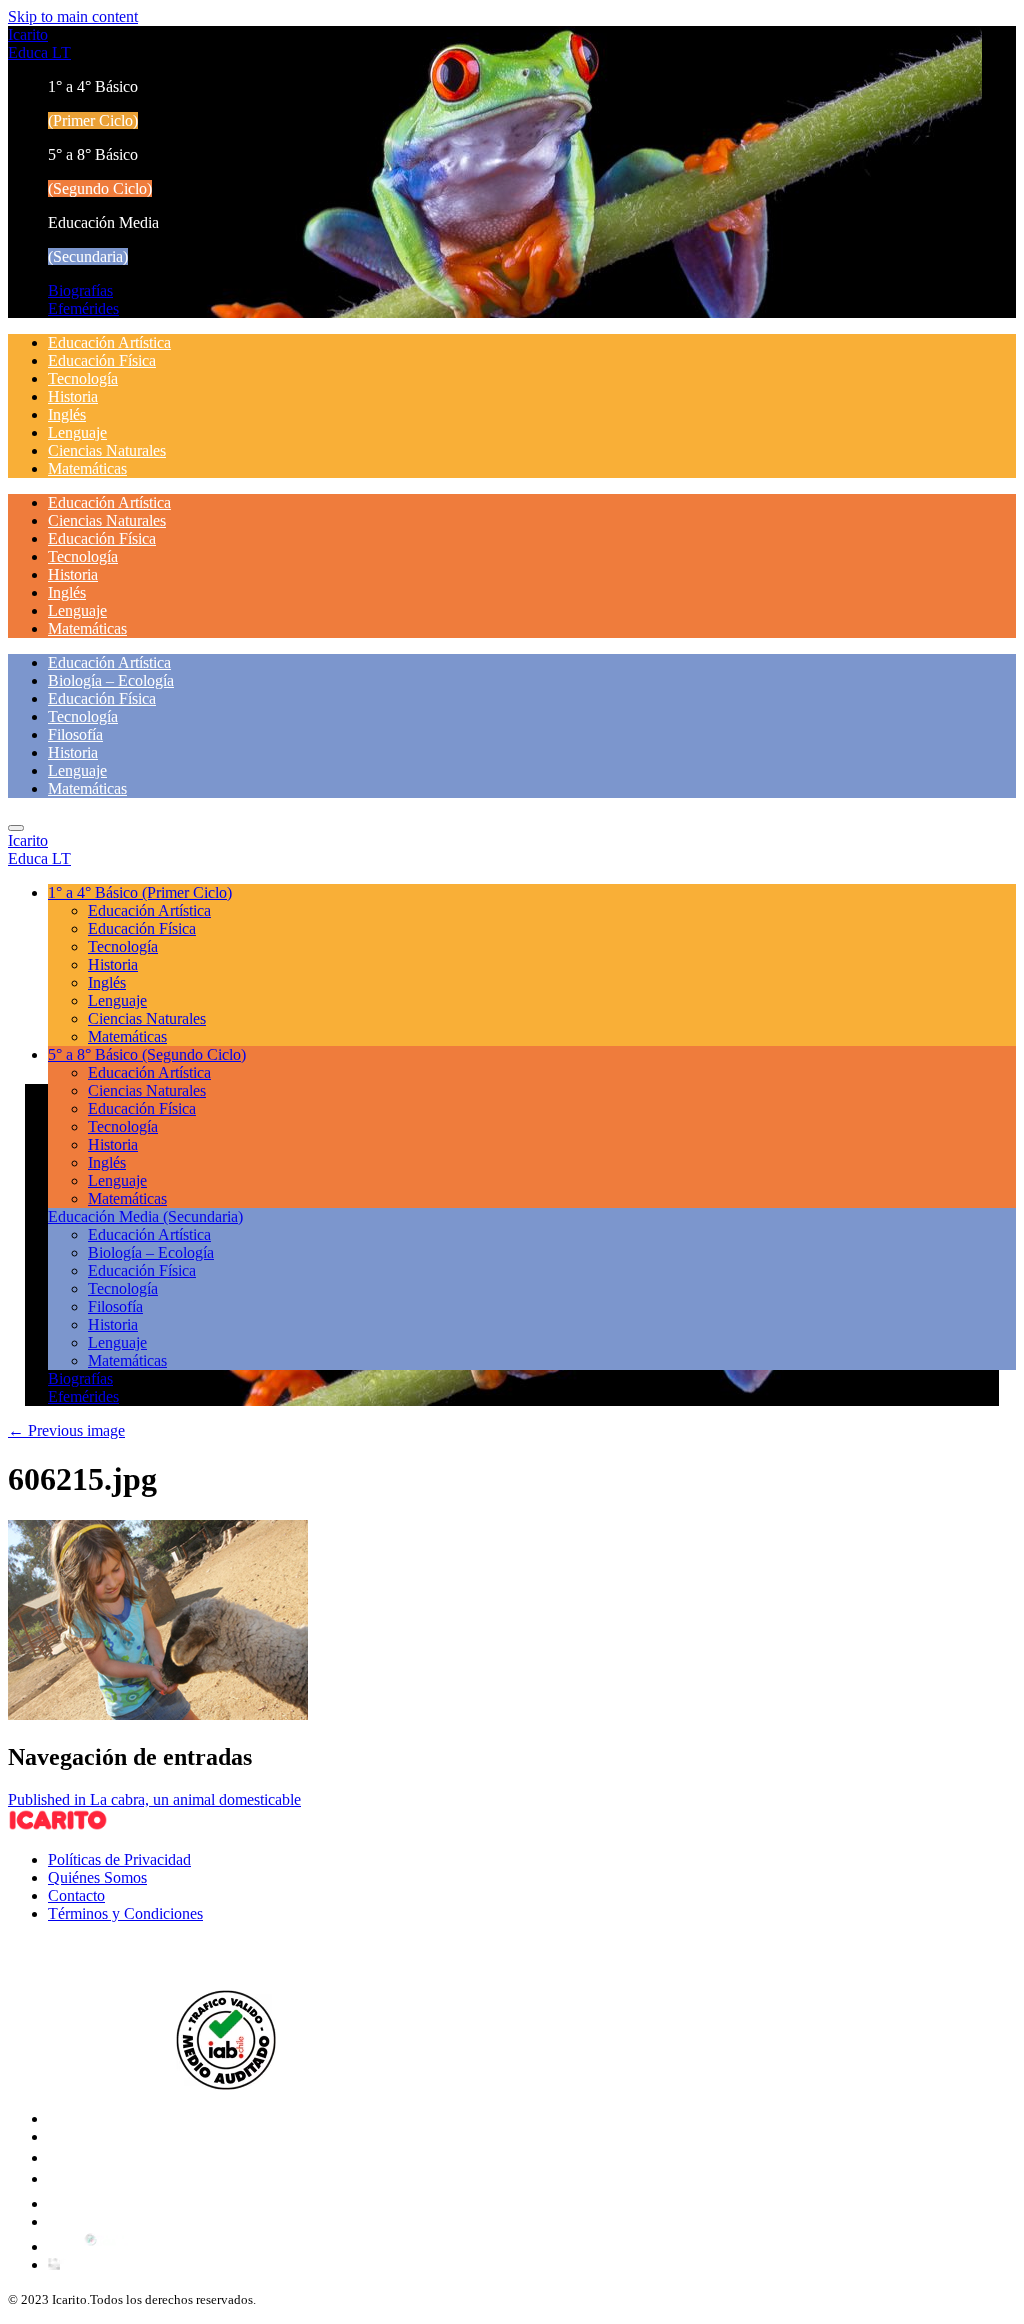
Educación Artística (109, 342)
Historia (73, 396)
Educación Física (102, 360)
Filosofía (75, 734)
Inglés (67, 414)
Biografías (80, 290)
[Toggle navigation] (16, 828)
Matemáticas (87, 468)
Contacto (76, 1895)
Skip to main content (73, 16)
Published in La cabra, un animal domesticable (154, 1799)
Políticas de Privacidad (119, 1859)
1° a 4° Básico (140, 892)
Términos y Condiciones (125, 1913)
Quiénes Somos (97, 1877)
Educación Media (145, 1216)
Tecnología (83, 378)
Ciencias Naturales (107, 450)
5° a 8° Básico (147, 1054)
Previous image (66, 1430)
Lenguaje (77, 432)
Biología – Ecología (111, 680)
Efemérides (83, 308)
